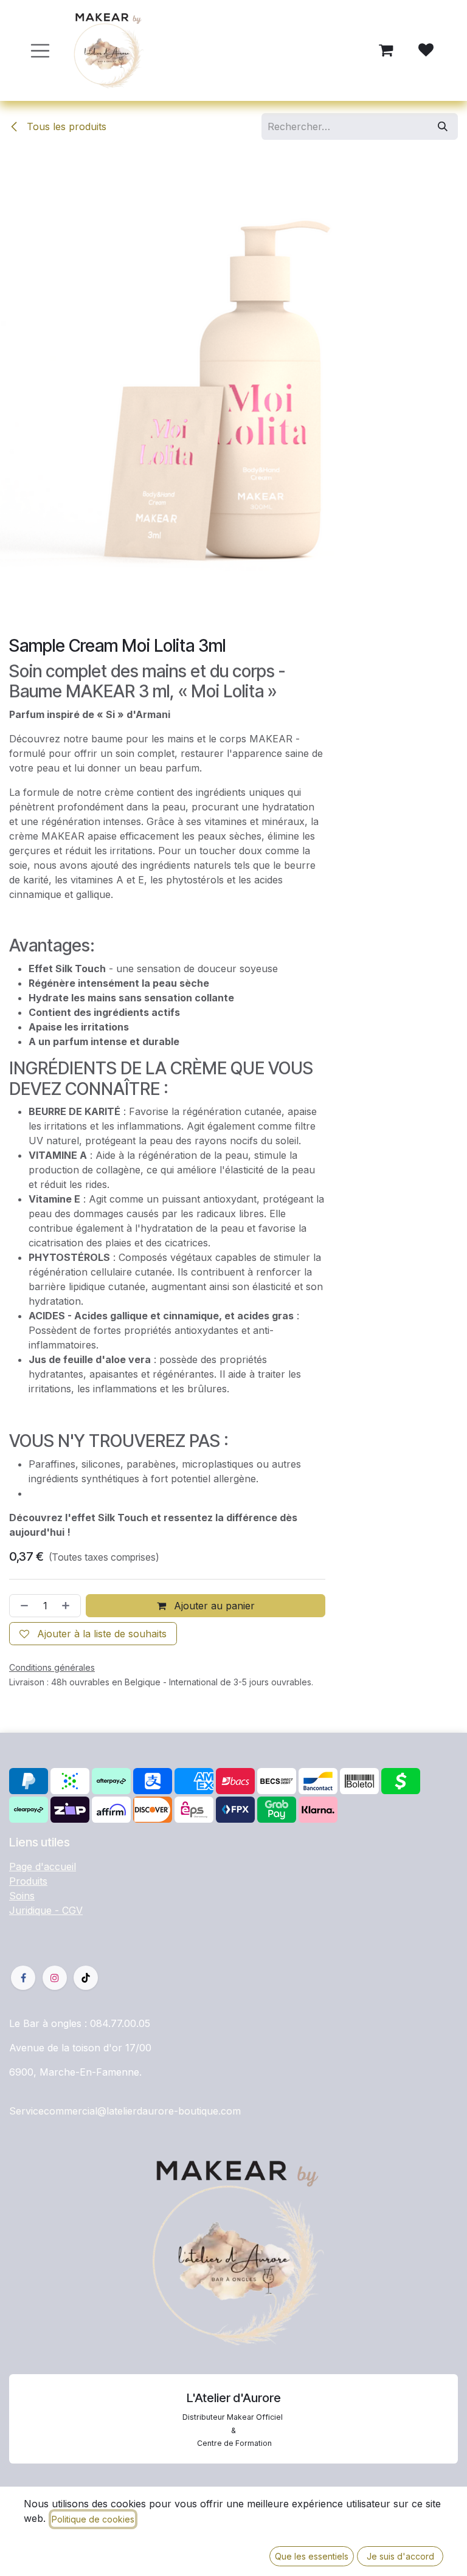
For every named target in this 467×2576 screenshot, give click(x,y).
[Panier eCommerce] (386, 50)
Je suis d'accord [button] (400, 2556)
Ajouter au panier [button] (213, 1606)
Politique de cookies (93, 2519)
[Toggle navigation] (40, 51)
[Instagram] (55, 1978)
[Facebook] (23, 1978)
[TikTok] (86, 1978)
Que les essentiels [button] (312, 2556)
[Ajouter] (68, 1606)
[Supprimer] (22, 1606)
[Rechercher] (443, 126)
